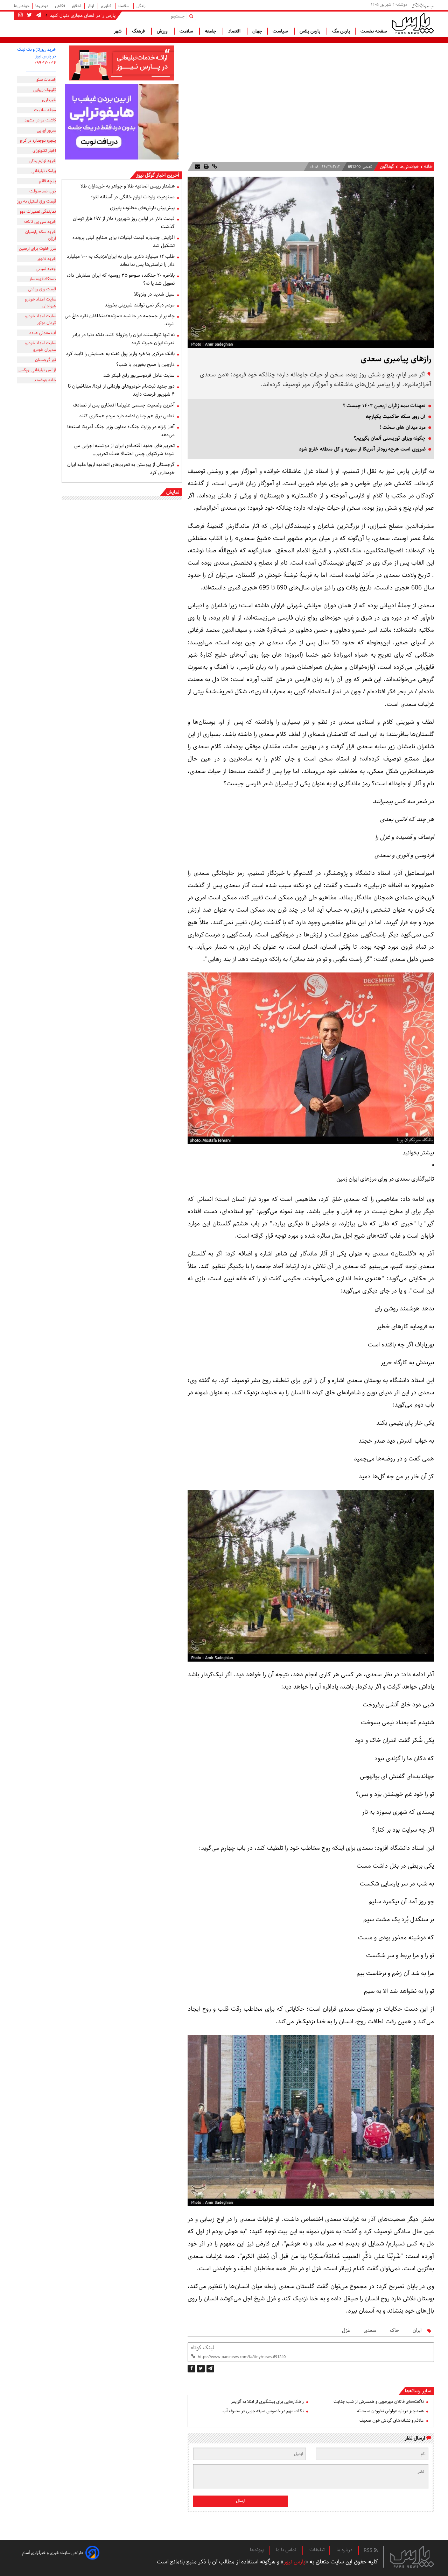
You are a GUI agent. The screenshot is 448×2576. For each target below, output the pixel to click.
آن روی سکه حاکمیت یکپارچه (396, 417)
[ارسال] (198, 167)
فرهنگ (139, 31)
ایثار (91, 6)
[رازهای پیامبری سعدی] (210, 2369)
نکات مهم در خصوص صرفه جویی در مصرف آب (263, 2411)
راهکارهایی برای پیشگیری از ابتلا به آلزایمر (267, 2402)
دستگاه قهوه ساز (43, 279)
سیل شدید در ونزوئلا (154, 294)
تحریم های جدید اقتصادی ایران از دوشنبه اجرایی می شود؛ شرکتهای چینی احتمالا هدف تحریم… (124, 450)
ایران (417, 2330)
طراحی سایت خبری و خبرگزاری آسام (53, 2553)
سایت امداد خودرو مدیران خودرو (40, 346)
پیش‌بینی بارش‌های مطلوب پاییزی (142, 208)
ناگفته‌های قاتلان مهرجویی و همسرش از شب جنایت (379, 2402)
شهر (118, 31)
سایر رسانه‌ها (418, 2391)
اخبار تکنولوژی (44, 151)
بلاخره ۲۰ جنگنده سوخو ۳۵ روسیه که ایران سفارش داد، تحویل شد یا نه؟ (121, 279)
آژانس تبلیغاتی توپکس (37, 370)
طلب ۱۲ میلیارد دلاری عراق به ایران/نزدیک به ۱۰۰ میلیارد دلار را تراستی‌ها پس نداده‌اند (121, 260)
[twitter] (201, 2369)
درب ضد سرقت (43, 191)
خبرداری (49, 100)
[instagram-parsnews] (20, 15)
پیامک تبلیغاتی (44, 171)
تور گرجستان (45, 360)
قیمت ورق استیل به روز (36, 201)
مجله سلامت (45, 110)
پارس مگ (341, 31)
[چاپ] (205, 167)
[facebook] (191, 2369)
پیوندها (257, 2550)
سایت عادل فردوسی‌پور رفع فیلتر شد (139, 375)
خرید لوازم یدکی (42, 161)
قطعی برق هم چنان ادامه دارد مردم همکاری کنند (127, 416)
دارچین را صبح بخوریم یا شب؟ (145, 365)
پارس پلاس (311, 31)
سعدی (370, 2330)
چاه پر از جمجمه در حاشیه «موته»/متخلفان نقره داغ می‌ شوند (120, 320)
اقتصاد (235, 31)
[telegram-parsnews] (38, 15)
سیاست (281, 31)
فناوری (107, 6)
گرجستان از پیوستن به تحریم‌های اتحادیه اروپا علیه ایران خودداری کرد (121, 469)
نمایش (173, 492)
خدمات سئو (46, 80)
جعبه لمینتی (46, 269)
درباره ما (344, 2550)
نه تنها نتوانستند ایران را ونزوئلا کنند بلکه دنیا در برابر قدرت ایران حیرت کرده (124, 339)
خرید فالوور (47, 259)
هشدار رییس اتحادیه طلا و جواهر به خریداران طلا (128, 186)
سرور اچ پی (46, 130)
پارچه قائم (48, 181)
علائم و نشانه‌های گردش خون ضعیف (392, 2421)
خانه (428, 167)
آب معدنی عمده (43, 333)
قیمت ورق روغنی (42, 289)
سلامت (124, 6)
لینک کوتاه (202, 2348)
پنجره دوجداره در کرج (38, 140)
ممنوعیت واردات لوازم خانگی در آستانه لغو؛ (133, 197)
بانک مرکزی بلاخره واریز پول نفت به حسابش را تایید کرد (120, 354)
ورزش (163, 31)
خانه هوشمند (45, 380)
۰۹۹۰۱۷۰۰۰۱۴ (45, 63)
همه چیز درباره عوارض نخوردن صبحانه (390, 2411)
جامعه (211, 31)
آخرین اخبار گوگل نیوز (158, 175)
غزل (346, 2330)
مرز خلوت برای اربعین (37, 249)
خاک (394, 2330)
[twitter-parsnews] (29, 15)
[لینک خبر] (214, 167)
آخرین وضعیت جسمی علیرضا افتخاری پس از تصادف (124, 405)
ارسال (241, 2501)
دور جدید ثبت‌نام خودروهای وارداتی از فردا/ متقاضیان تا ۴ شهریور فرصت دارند (121, 390)
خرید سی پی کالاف (40, 222)
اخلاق (77, 6)
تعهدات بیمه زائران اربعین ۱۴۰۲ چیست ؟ (384, 406)
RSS (369, 2550)
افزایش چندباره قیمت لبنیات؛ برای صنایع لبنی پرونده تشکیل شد (124, 242)
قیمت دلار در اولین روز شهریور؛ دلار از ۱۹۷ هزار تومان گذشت (124, 223)
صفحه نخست (374, 31)
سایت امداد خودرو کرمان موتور (40, 319)
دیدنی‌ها (42, 6)
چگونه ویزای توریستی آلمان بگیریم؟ (390, 438)
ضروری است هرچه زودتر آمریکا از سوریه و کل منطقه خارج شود (362, 449)
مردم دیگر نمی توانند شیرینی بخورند (140, 305)
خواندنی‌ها (22, 6)
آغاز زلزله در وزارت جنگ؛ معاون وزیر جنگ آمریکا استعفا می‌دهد (121, 431)
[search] (193, 16)
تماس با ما (287, 2550)
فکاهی (61, 6)
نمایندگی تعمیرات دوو (38, 211)
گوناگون (387, 167)
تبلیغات (317, 2550)
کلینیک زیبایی (45, 90)
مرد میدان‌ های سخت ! (402, 427)
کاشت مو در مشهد (40, 120)
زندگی (141, 6)
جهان (257, 31)
